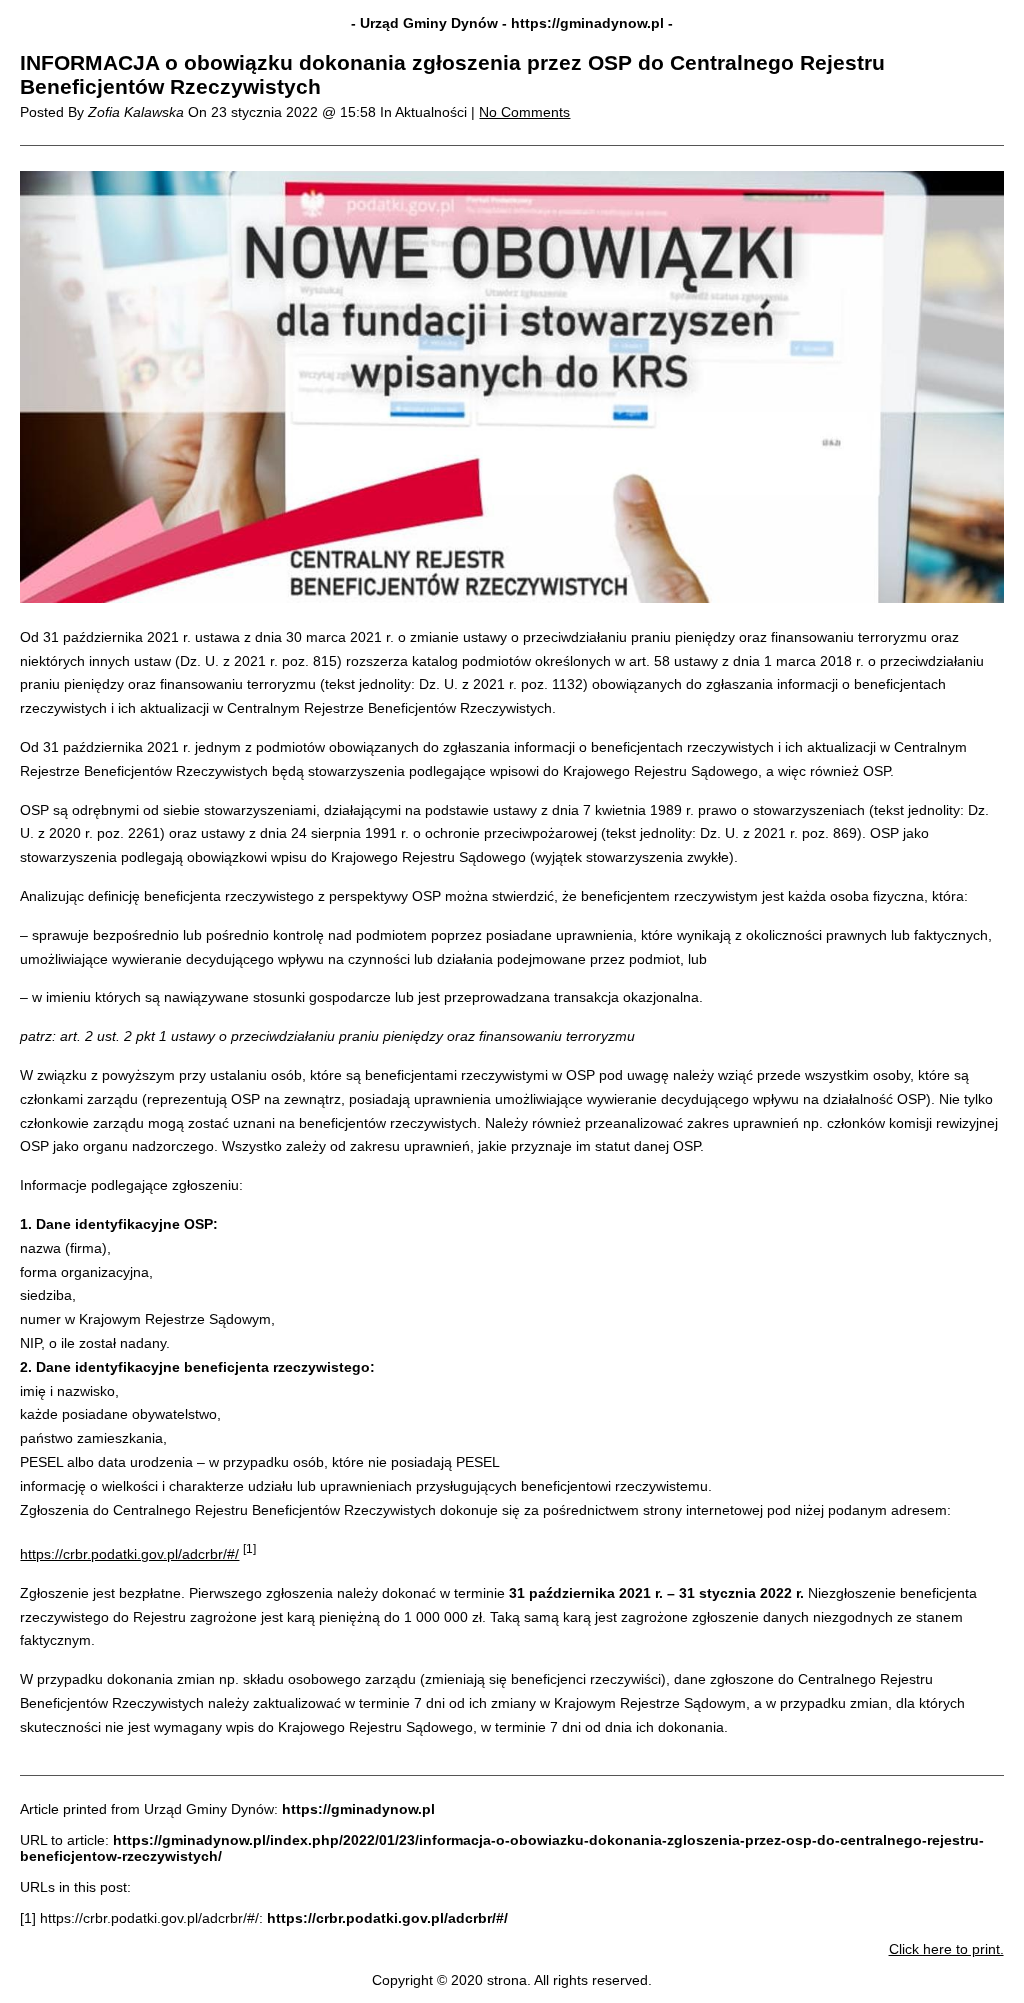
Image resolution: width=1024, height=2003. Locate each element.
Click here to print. (946, 1949)
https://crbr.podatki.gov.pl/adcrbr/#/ (129, 1554)
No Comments (524, 112)
